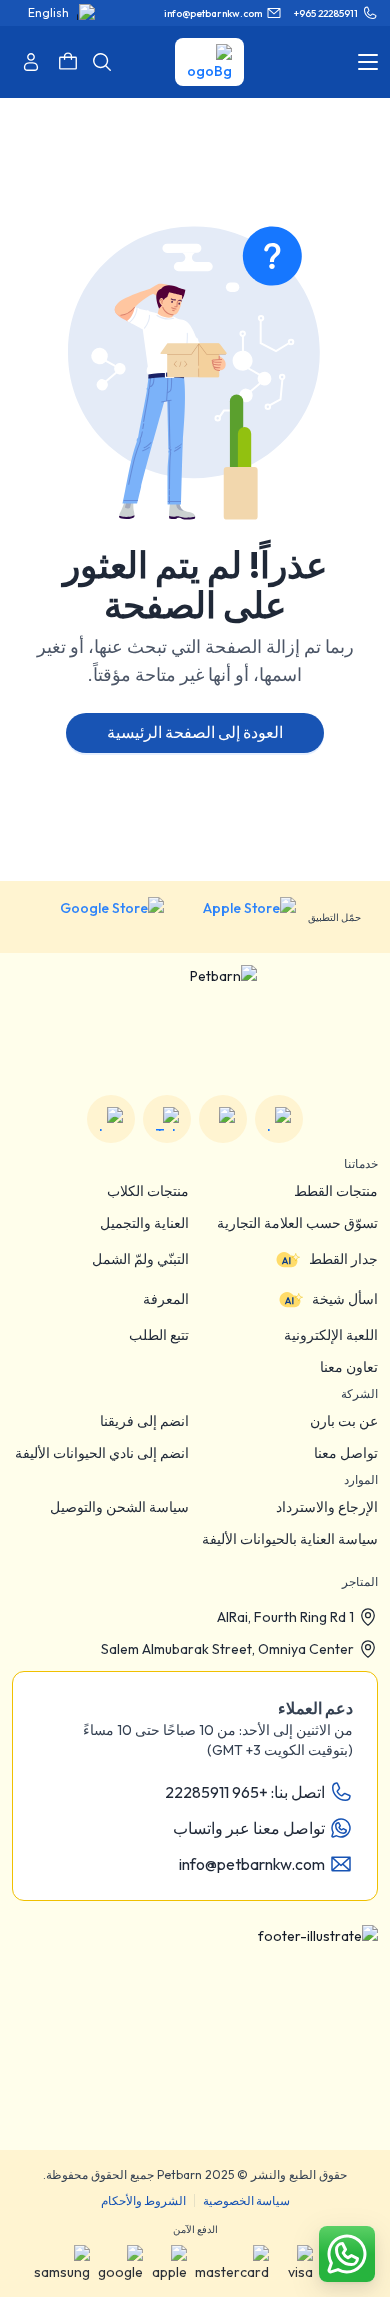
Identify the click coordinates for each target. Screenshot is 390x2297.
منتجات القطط (336, 1191)
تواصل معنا (346, 1453)
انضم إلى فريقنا (144, 1421)
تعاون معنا (349, 1367)
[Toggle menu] (368, 62)
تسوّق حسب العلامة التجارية (297, 1223)
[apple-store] (236, 917)
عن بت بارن (344, 1421)
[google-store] (96, 917)
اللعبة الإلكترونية (331, 1335)
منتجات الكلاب (148, 1191)
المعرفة (166, 1299)
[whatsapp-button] (347, 2254)
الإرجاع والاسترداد (327, 1507)
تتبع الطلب (159, 1335)
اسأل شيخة (345, 1299)
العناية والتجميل (144, 1223)
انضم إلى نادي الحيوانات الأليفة (102, 1453)
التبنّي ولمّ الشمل (140, 1259)
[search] (102, 62)
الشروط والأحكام (143, 2200)
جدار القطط (343, 1259)
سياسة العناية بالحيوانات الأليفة (290, 1539)
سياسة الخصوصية (246, 2200)
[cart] (68, 62)
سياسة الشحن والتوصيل (119, 1507)
